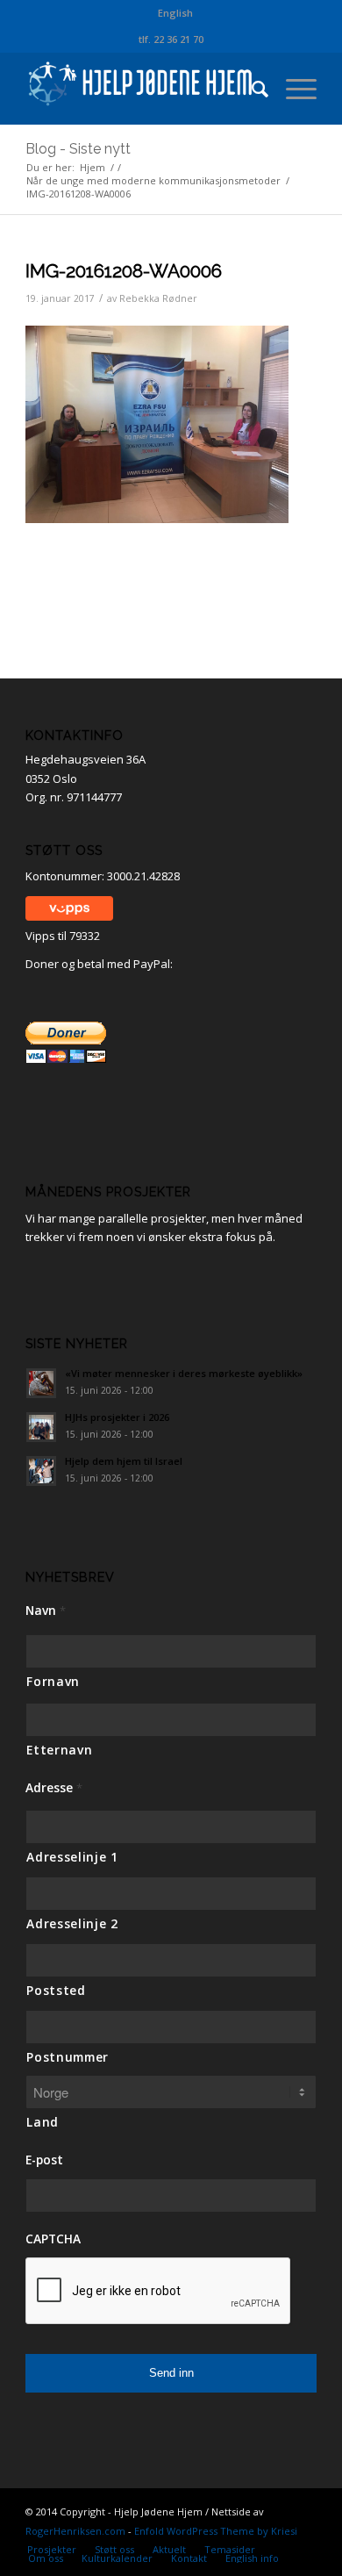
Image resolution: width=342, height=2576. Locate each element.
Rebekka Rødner (158, 298)
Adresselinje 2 (72, 1923)
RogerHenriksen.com (75, 2531)
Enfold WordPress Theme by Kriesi (216, 2531)
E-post (44, 2160)
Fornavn (53, 1681)
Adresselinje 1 (72, 1857)
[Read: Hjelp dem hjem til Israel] (41, 1471)
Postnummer (68, 2057)
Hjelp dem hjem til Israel (124, 1461)
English (175, 13)
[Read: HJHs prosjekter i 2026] (41, 1427)
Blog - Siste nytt (78, 149)
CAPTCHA (53, 2239)
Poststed (56, 1990)
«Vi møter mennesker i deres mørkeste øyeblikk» (184, 1373)
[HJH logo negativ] (142, 89)
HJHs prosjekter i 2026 (117, 1417)
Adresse (54, 1788)
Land (43, 2122)
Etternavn (59, 1750)
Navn (46, 1611)
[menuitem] (175, 13)
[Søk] (251, 89)
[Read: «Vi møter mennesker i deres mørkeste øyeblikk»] (41, 1383)
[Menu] (292, 89)
